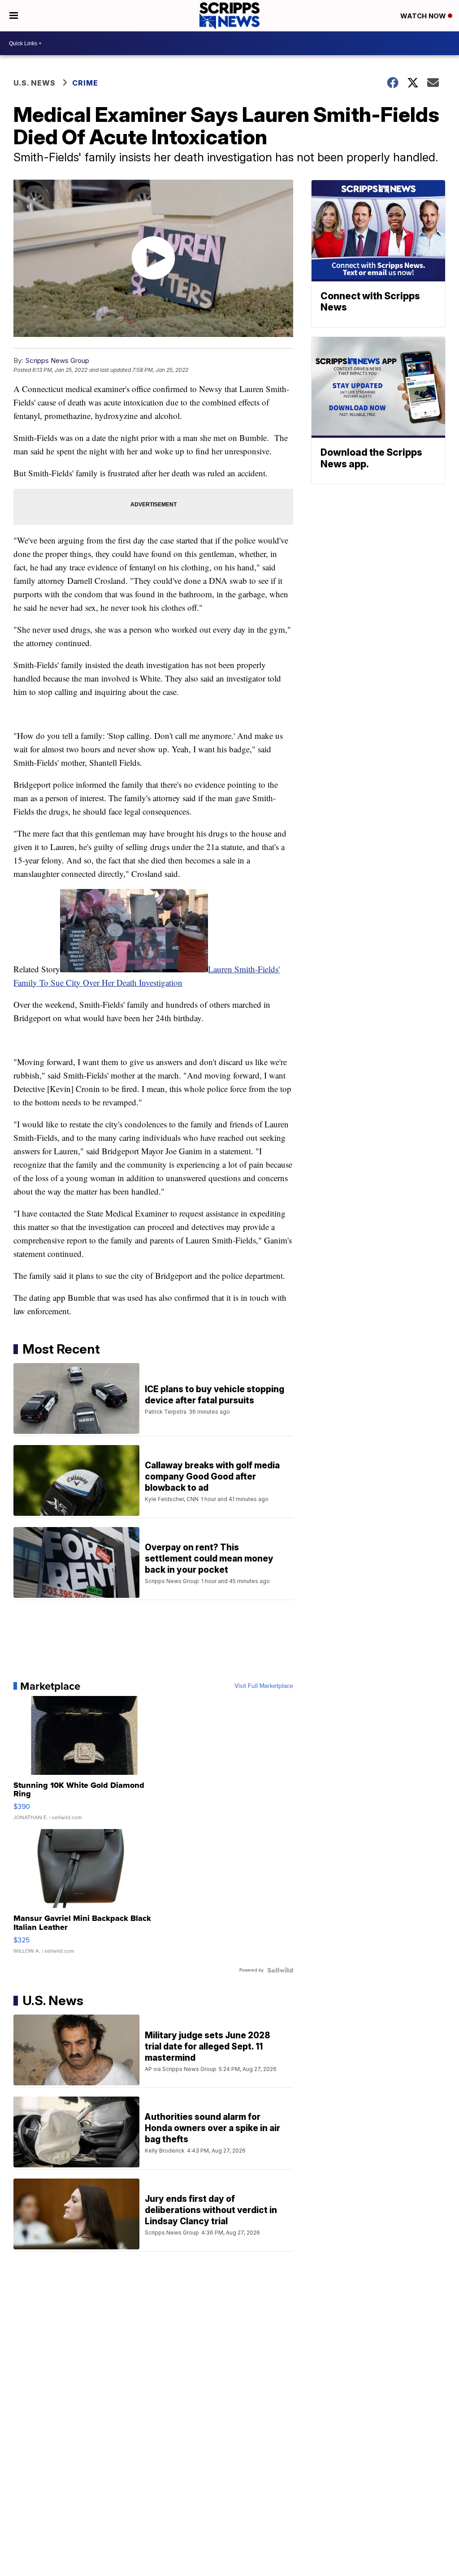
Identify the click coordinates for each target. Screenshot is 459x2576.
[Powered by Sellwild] (280, 1970)
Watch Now (424, 16)
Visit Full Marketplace (264, 1686)
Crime (85, 83)
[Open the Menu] (14, 16)
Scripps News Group (57, 360)
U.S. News (35, 83)
